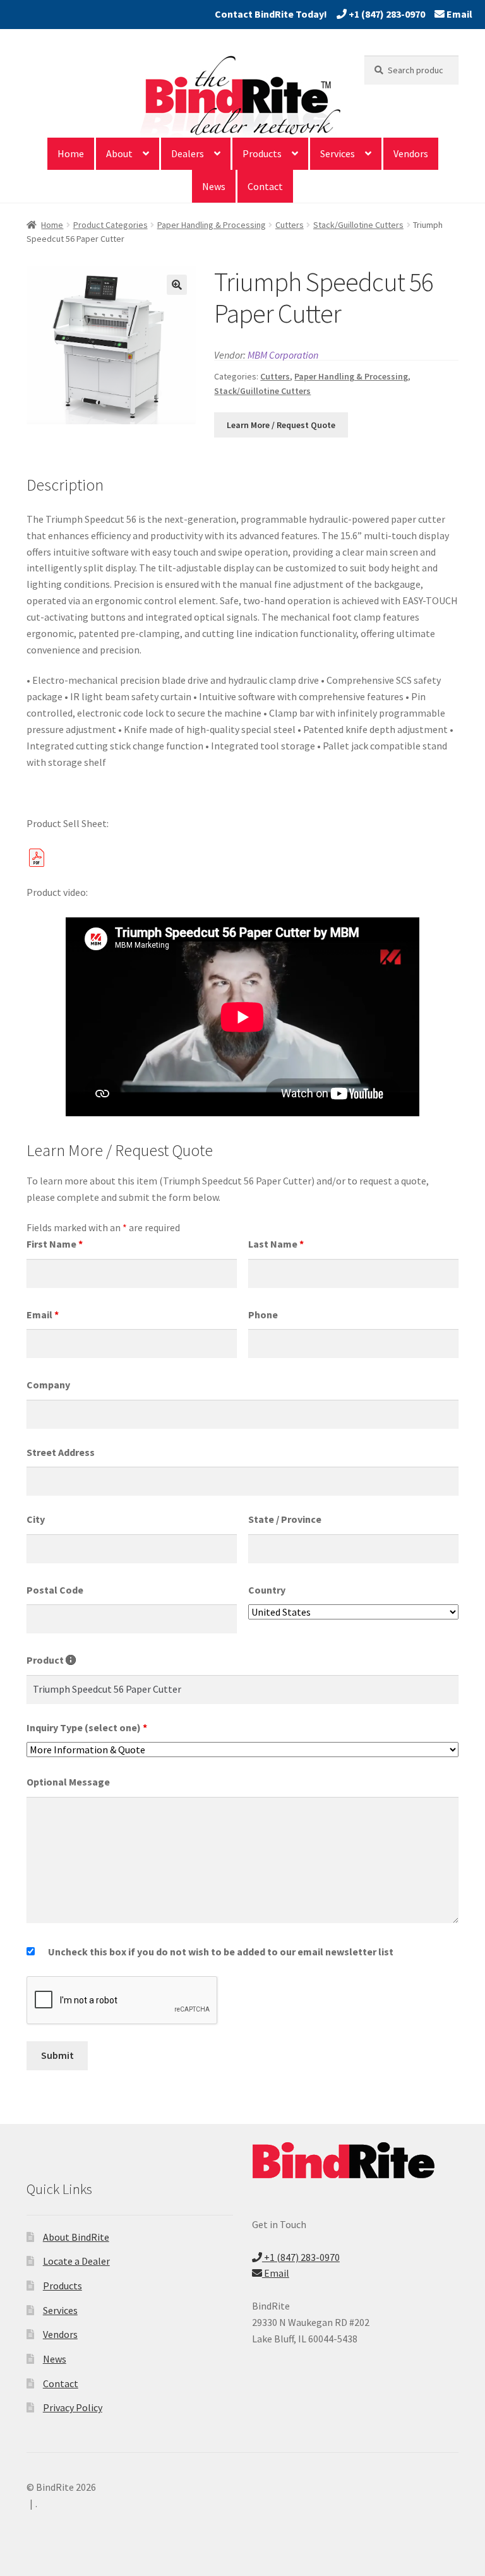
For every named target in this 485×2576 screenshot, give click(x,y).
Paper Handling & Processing (212, 225)
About (119, 153)
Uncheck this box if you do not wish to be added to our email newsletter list (221, 1952)
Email (458, 14)
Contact (265, 186)
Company (48, 1385)
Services (338, 153)
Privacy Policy (73, 2407)
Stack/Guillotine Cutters (358, 225)
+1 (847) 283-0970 (386, 14)
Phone (263, 1315)
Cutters (290, 225)
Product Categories (111, 225)
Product (51, 1660)
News (214, 186)
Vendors (411, 153)
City (36, 1519)
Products (262, 153)
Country (267, 1590)
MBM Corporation (283, 355)
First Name (55, 1244)
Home (71, 153)
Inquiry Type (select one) (87, 1727)
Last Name (276, 1244)
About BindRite (76, 2237)
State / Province (285, 1519)
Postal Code (55, 1590)
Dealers (188, 153)
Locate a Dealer (76, 2261)
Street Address (61, 1452)
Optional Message (68, 1782)
